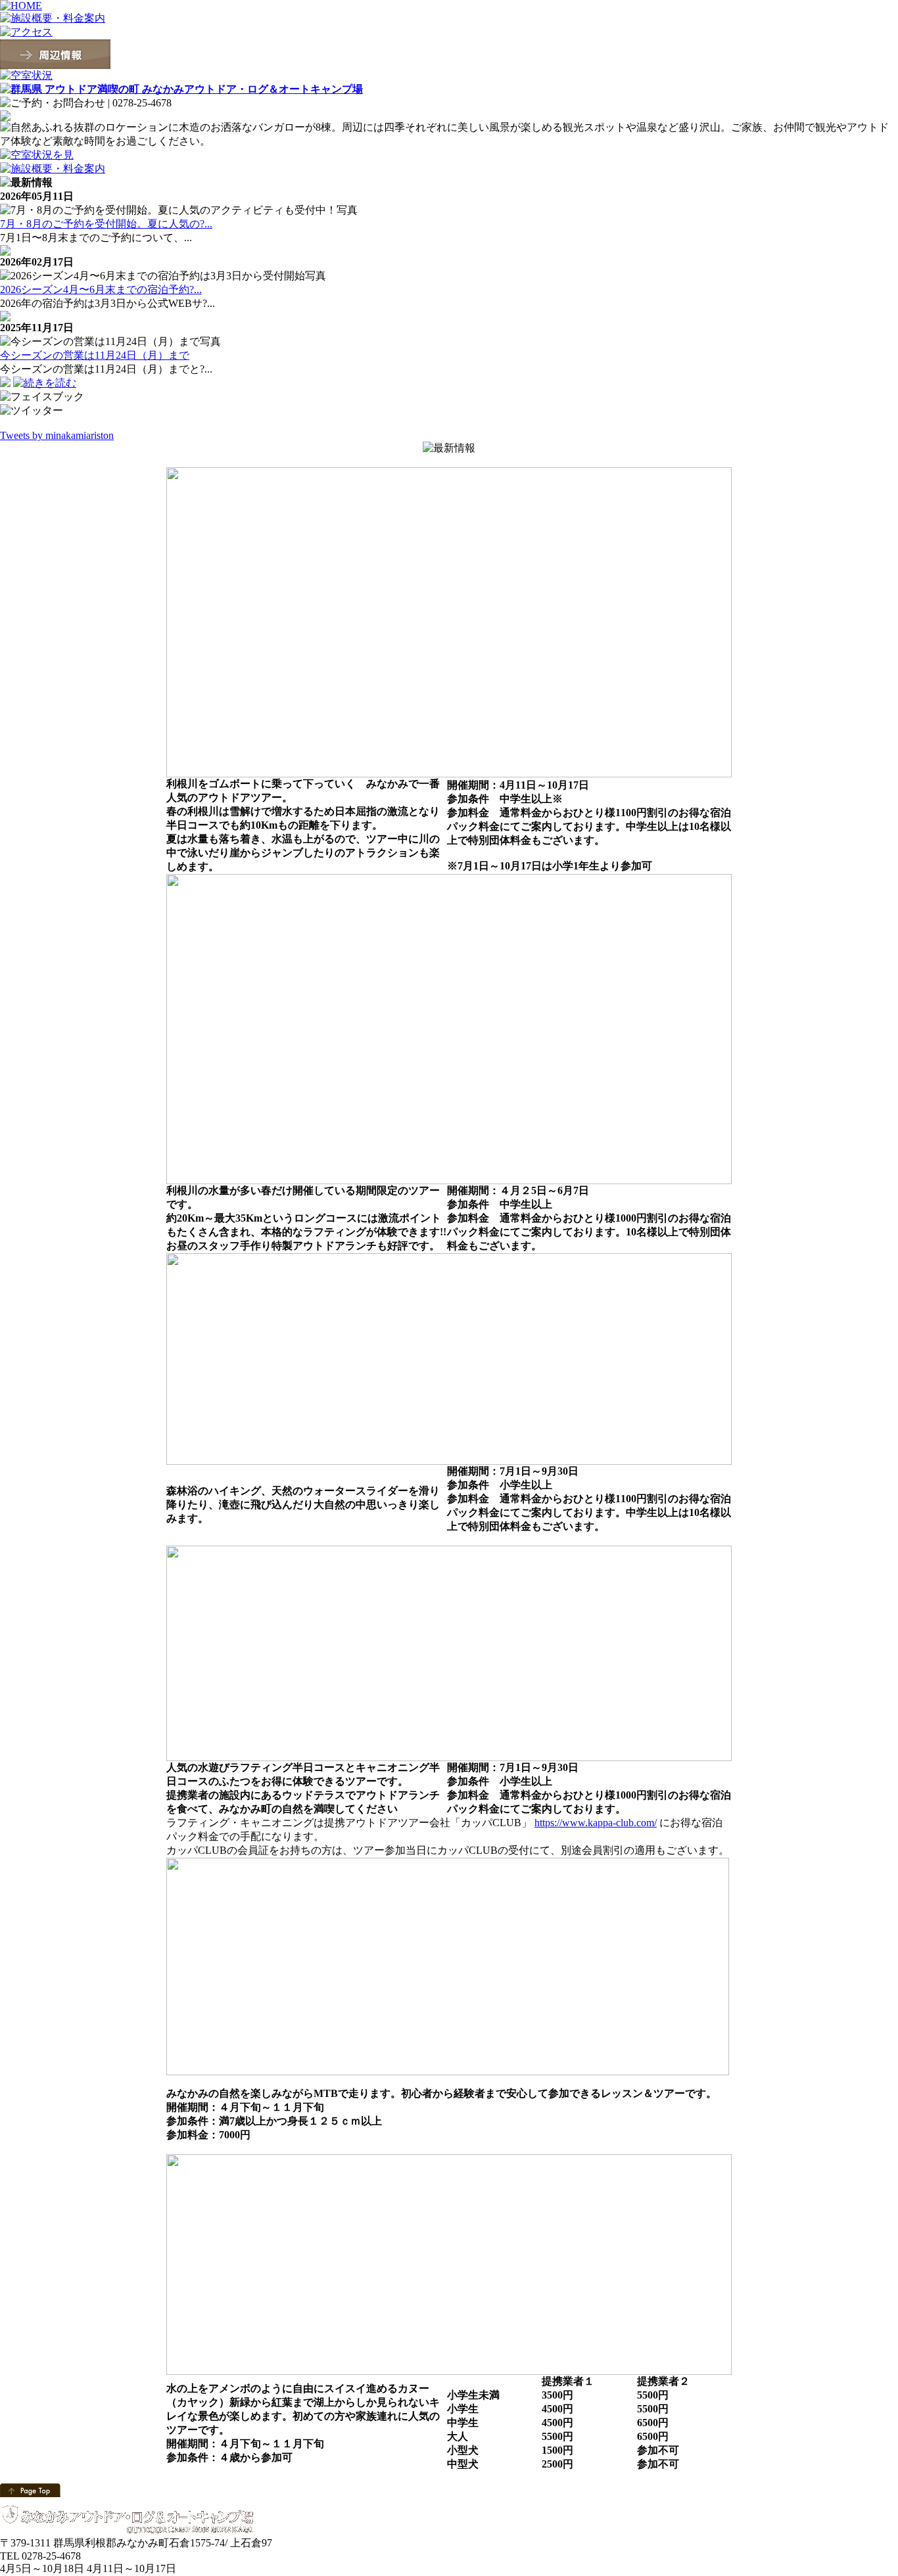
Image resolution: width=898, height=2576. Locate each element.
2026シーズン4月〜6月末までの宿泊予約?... (101, 289)
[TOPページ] (181, 88)
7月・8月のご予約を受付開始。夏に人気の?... (106, 224)
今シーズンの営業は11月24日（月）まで (95, 355)
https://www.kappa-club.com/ (596, 1823)
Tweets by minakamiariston (57, 435)
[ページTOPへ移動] (30, 2489)
